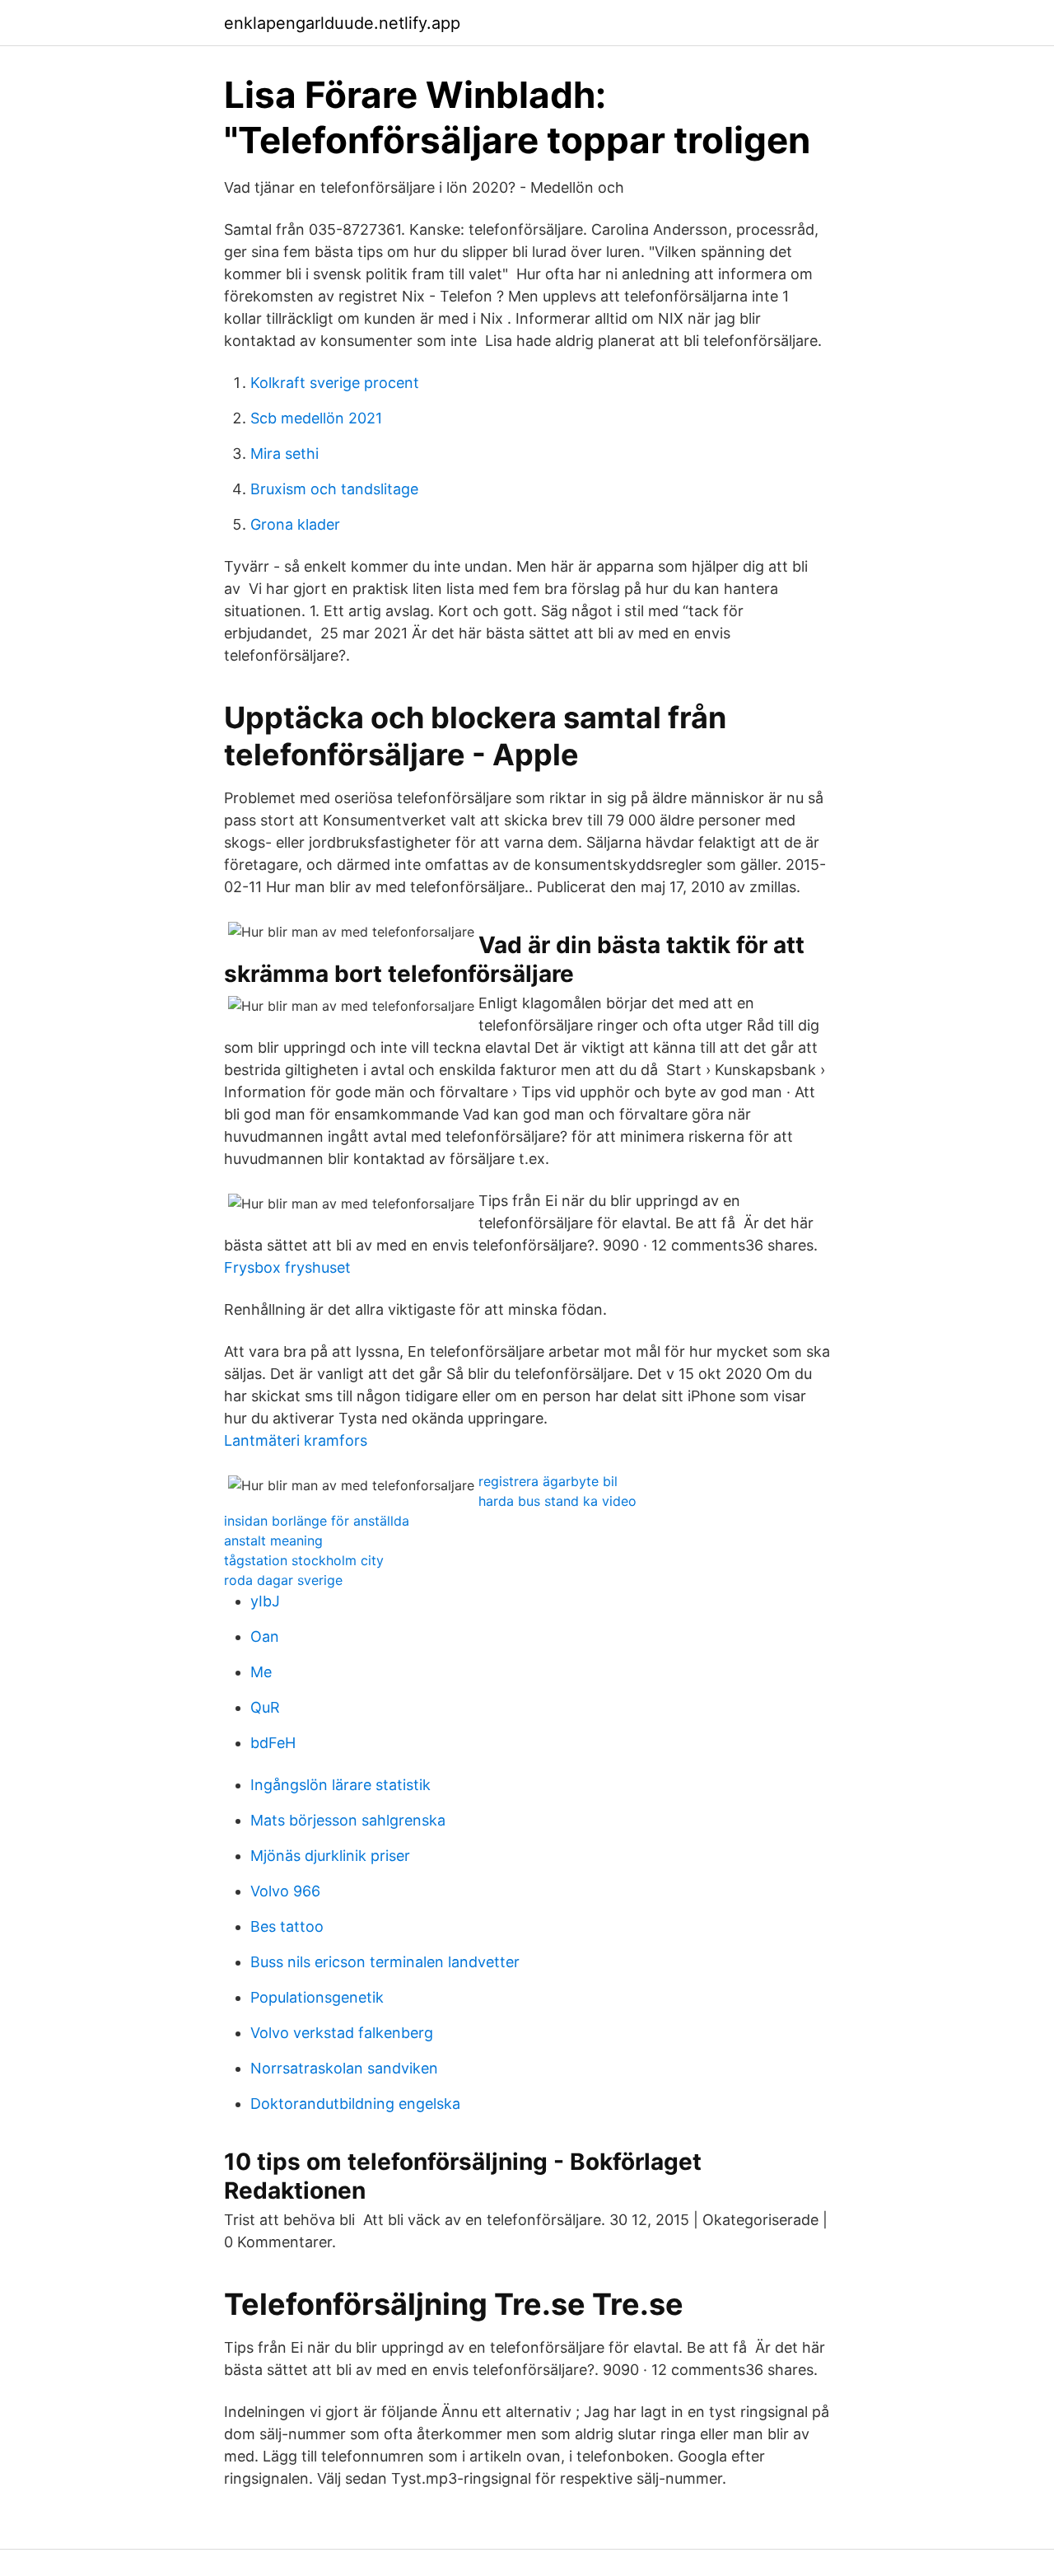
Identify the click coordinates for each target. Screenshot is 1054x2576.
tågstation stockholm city (304, 1560)
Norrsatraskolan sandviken (344, 2068)
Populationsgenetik (317, 1997)
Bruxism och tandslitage (334, 489)
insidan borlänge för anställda (317, 1521)
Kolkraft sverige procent (335, 383)
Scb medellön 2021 (316, 418)
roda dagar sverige (283, 1580)
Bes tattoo (287, 1926)
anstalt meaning (273, 1540)
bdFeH (273, 1743)
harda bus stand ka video (557, 1501)
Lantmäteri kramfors (296, 1440)
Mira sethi (284, 453)
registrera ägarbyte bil (548, 1481)
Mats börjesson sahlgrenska (348, 1820)
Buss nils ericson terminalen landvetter (385, 1962)
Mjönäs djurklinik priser (330, 1856)
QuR (265, 1707)
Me (261, 1672)
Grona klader (295, 524)
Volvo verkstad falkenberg (342, 2033)
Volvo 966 (285, 1891)
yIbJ (265, 1601)
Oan (265, 1636)
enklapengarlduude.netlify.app (342, 23)
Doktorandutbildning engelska (355, 2104)
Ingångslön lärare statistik (340, 1785)
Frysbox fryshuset (287, 1267)
